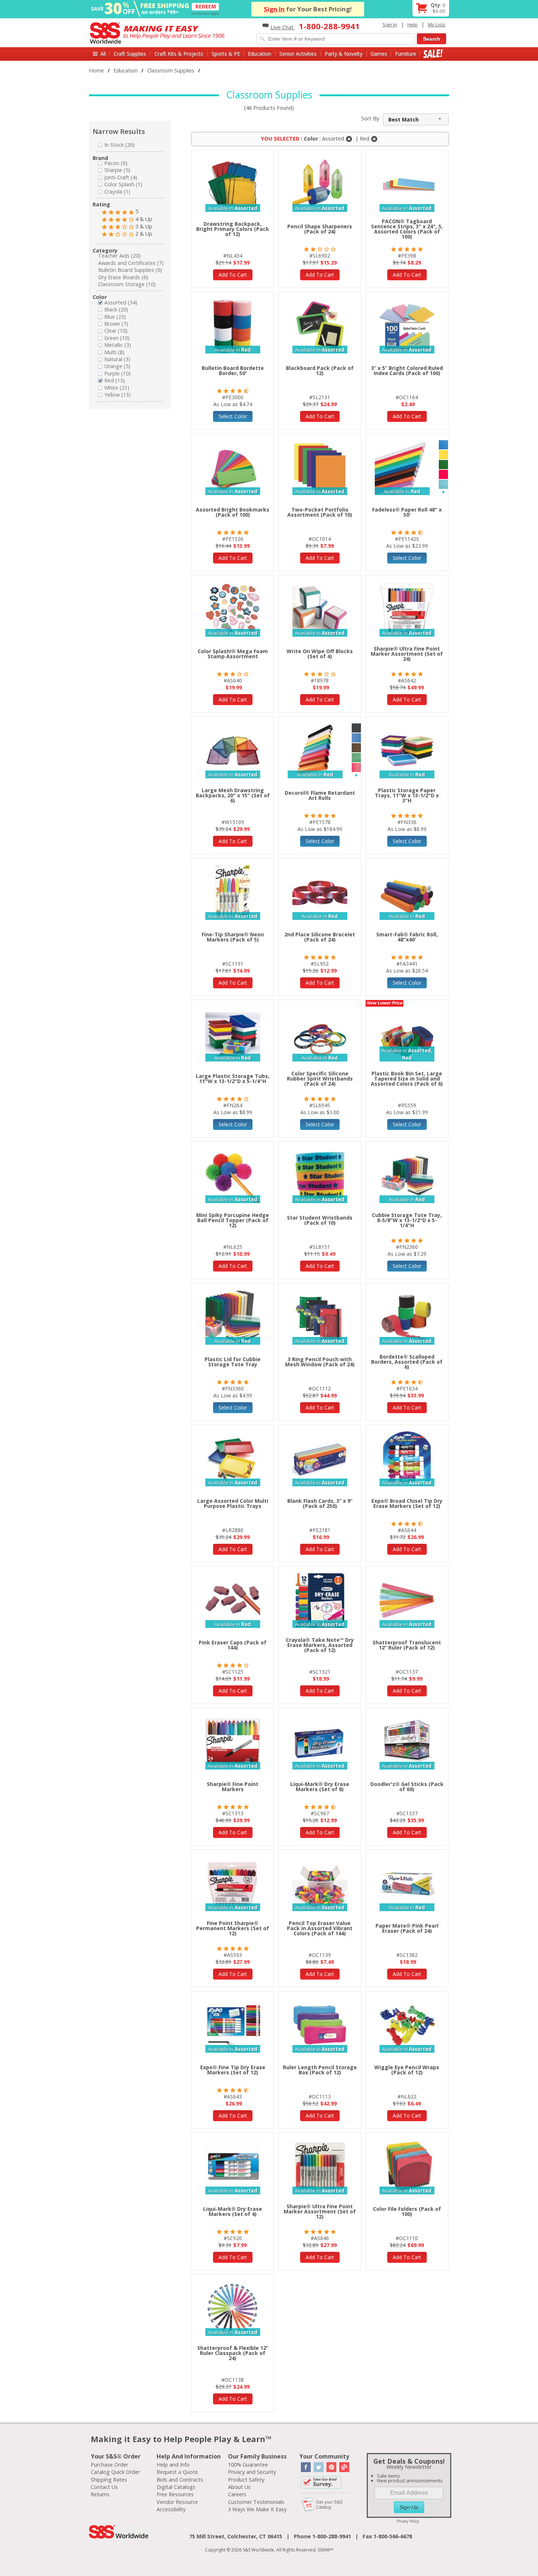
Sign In (274, 9)
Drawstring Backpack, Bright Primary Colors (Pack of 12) (233, 229)
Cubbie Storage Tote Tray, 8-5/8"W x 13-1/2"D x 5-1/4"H (407, 1220)
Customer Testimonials (256, 2502)
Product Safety (246, 2480)
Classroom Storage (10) (127, 284)
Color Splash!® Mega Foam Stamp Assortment (233, 654)
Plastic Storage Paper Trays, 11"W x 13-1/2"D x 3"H (407, 795)
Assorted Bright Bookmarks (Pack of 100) (233, 512)
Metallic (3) (118, 345)
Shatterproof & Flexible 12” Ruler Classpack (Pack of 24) (233, 2353)
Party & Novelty (343, 54)
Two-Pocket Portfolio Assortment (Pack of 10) (320, 512)
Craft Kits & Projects (179, 54)
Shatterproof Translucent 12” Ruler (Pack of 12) (407, 1645)
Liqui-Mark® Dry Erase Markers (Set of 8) (320, 1787)
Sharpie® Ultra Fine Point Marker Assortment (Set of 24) (407, 654)
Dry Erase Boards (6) (123, 277)
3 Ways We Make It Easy (257, 2509)
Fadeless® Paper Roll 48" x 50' (407, 512)
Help (412, 25)
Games (379, 54)
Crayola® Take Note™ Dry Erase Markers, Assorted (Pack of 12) (320, 1645)
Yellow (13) (117, 395)
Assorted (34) (121, 302)
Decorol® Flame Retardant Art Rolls (320, 795)
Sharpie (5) (117, 170)
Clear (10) (116, 331)
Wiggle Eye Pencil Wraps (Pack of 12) (407, 2070)
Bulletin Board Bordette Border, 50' (233, 370)
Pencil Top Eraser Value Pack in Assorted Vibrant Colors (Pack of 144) (320, 1928)
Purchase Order (109, 2465)
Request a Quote (177, 2472)
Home (96, 70)
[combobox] (416, 119)
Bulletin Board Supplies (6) (130, 270)
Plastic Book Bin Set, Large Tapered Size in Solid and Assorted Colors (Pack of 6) (407, 1079)
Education (259, 54)
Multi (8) (114, 352)
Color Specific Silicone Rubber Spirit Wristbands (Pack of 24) (320, 1079)
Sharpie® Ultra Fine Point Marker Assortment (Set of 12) (320, 2211)
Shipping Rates (109, 2480)
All (103, 54)
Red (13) (115, 380)
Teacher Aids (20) (119, 256)
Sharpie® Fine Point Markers (233, 1787)
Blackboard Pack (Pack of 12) (320, 370)
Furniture (406, 54)
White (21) (117, 388)
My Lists (437, 25)
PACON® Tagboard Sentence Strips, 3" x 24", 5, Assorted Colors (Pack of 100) (407, 229)
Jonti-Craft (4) (121, 177)
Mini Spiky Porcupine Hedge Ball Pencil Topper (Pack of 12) (233, 1220)
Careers (237, 2494)
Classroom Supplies (171, 70)
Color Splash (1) (123, 184)
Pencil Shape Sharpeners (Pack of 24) (320, 229)
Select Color (233, 416)
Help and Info (173, 2465)
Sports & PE (226, 54)
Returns (100, 2494)
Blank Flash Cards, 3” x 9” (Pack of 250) (320, 1503)
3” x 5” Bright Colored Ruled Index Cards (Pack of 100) (407, 370)
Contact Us (104, 2487)
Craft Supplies (130, 54)
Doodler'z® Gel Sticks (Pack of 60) (407, 1787)
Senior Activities (298, 54)
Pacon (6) (116, 163)
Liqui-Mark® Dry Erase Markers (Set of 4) (233, 2211)
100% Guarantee (248, 2465)
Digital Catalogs (176, 2487)
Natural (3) (117, 359)
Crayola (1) (117, 192)
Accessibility (171, 2509)
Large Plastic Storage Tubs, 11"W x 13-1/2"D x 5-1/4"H (233, 1079)
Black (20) (116, 309)
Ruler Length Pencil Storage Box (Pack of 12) (320, 2070)
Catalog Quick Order (115, 2472)
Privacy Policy (408, 2521)
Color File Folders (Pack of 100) (407, 2211)
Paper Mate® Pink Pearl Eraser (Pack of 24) (407, 1928)
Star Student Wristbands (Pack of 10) (320, 1220)
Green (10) (117, 338)
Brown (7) (116, 324)
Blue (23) (115, 317)
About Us (239, 2487)
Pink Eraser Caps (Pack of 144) (233, 1645)
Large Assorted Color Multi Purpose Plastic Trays (233, 1503)
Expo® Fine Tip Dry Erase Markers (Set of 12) (233, 2070)
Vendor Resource (177, 2502)
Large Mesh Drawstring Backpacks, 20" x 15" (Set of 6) (233, 795)
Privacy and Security (252, 2472)
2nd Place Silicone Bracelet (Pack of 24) (320, 937)
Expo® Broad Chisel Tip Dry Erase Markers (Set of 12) (407, 1503)
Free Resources (175, 2494)
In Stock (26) (119, 145)
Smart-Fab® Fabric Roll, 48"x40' (407, 937)
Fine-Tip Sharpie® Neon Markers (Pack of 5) (233, 937)
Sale (433, 54)
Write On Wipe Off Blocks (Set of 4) (320, 654)
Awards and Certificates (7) (131, 263)
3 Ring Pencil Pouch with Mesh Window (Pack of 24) (320, 1362)
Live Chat (283, 27)
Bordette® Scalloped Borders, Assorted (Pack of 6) (407, 1362)
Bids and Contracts (180, 2480)
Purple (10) (117, 373)
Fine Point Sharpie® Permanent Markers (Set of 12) (233, 1928)
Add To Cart (233, 275)
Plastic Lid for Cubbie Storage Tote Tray (233, 1362)
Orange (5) (117, 366)
